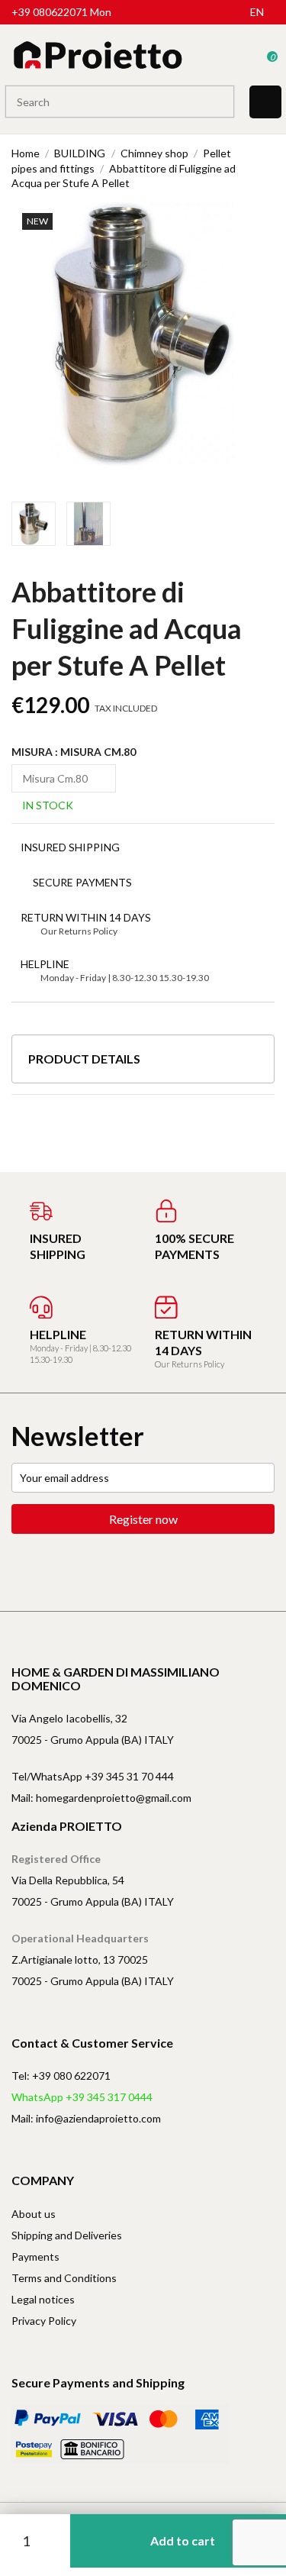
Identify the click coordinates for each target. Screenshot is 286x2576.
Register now (143, 1519)
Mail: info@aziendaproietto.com (86, 2118)
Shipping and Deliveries (67, 2235)
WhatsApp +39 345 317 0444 (82, 2097)
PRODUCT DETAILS (84, 1059)
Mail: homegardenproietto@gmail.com (101, 1798)
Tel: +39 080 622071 (61, 2076)
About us (34, 2214)
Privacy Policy (44, 2321)
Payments (35, 2256)
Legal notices (43, 2299)
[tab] (143, 1065)
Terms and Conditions (64, 2278)
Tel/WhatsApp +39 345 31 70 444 (93, 1776)
